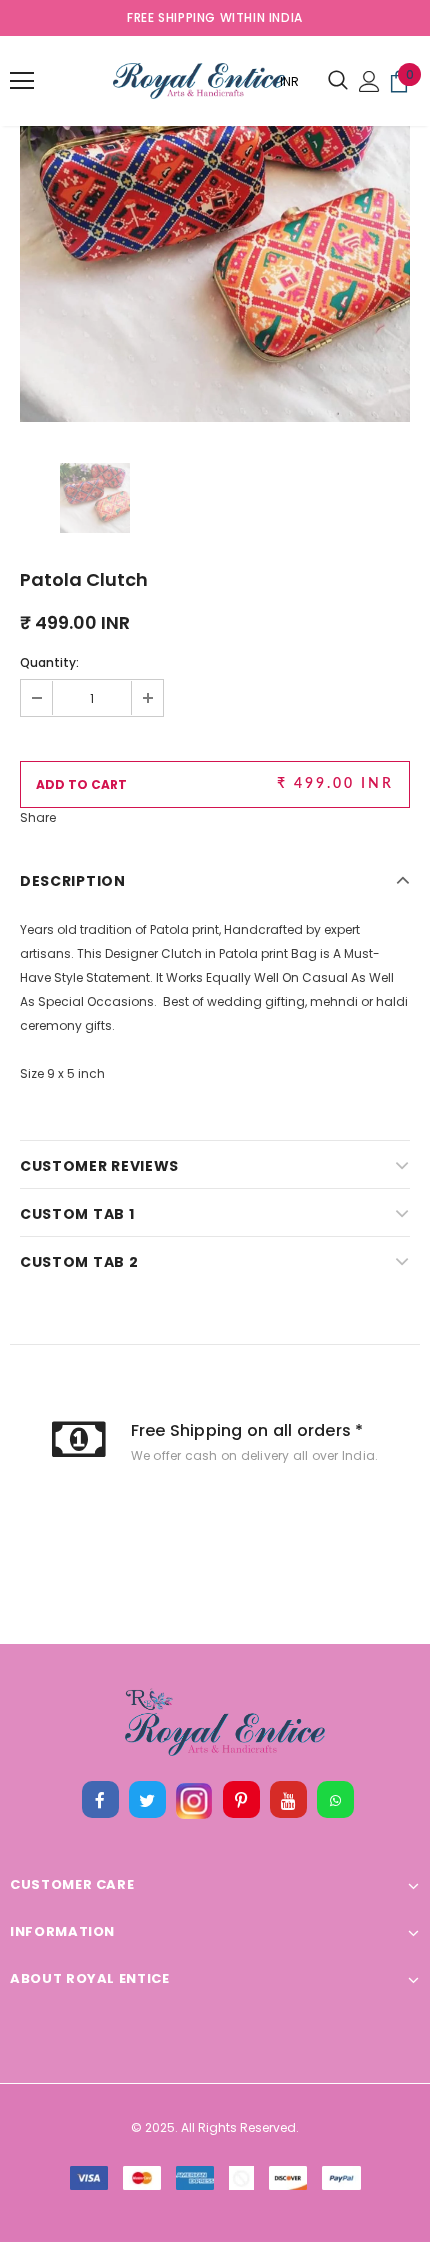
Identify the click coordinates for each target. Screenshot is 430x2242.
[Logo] (149, 81)
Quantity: (49, 662)
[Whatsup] (335, 1800)
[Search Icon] (338, 81)
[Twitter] (147, 1800)
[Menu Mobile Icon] (22, 81)
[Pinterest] (241, 1800)
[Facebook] (100, 1800)
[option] (215, 227)
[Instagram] (194, 1800)
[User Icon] (369, 81)
